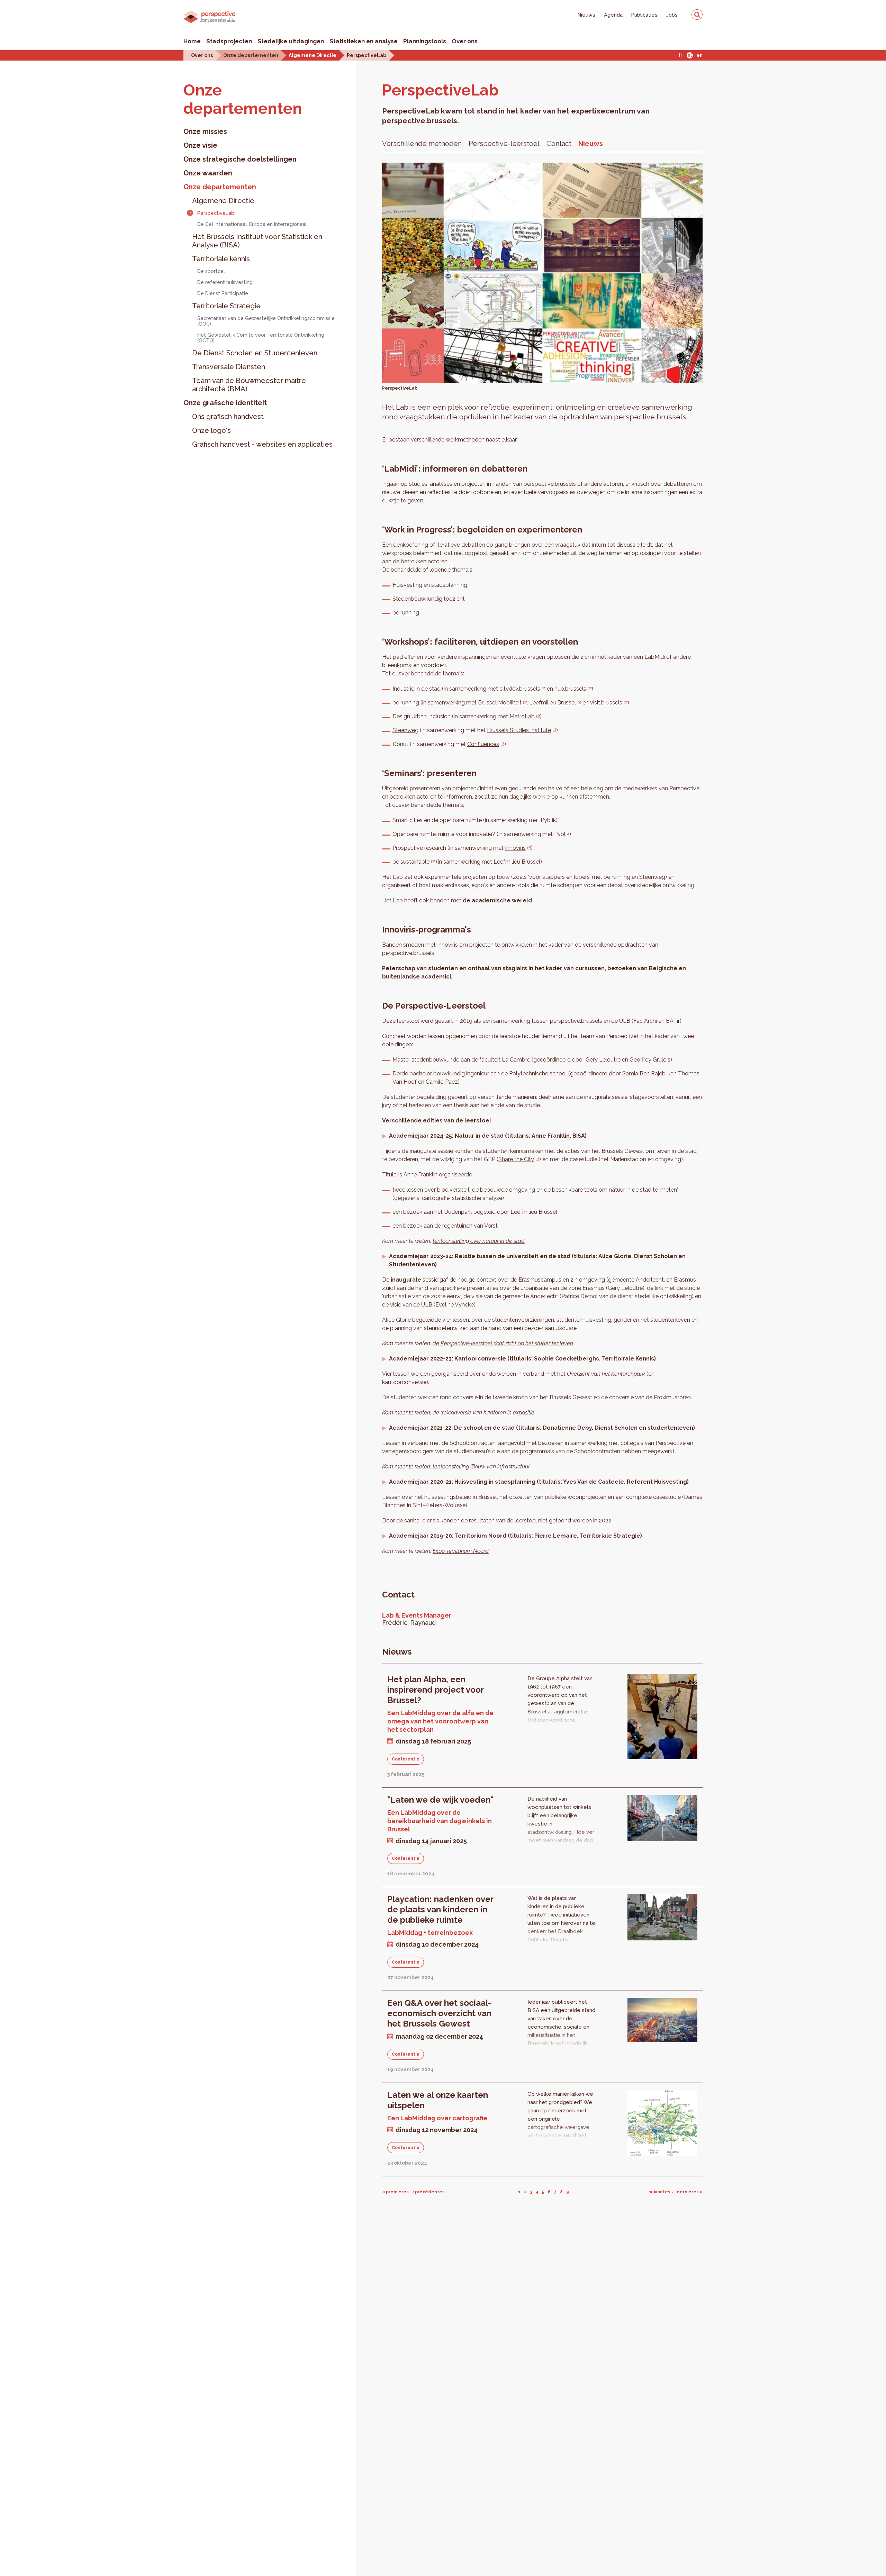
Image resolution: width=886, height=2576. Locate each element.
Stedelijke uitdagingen (291, 41)
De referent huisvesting (225, 282)
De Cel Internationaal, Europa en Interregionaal (252, 224)
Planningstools (425, 41)
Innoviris (515, 848)
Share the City (516, 1159)
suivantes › (661, 2192)
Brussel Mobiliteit (500, 703)
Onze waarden (208, 173)
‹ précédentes (428, 2192)
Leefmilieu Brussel (553, 703)
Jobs (672, 15)
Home (192, 41)
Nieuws (586, 15)
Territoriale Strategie (226, 306)
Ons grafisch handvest (228, 417)
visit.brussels (606, 703)
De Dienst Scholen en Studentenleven (255, 353)
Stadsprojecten (229, 41)
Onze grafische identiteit (225, 403)
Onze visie (200, 145)
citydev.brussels (520, 689)
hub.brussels (570, 689)
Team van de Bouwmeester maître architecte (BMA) (249, 385)
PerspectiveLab (367, 55)
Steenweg (405, 730)
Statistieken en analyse (364, 41)
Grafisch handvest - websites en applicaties (262, 444)
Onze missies (205, 131)
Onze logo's (211, 430)
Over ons (465, 41)
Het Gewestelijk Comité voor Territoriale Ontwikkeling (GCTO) (261, 338)
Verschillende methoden (422, 144)
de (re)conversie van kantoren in (473, 1413)
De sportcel (211, 271)
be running (406, 613)
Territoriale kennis (221, 259)
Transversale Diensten (229, 367)
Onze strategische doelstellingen (240, 159)
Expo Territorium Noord (461, 1551)
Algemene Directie (313, 55)
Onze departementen (251, 55)
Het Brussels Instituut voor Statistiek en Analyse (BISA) (257, 241)
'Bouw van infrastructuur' (501, 1467)
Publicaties (644, 15)
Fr (680, 55)
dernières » (690, 2192)
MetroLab (522, 716)
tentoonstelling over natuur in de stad (479, 1241)
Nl (690, 55)
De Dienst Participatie (223, 293)
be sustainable (411, 862)
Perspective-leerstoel (504, 144)
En (700, 55)
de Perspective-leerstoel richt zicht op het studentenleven (503, 1343)
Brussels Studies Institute (519, 730)
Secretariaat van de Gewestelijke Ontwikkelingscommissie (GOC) (266, 321)
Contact (559, 144)
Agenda (613, 15)
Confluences (483, 744)
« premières (395, 2192)
